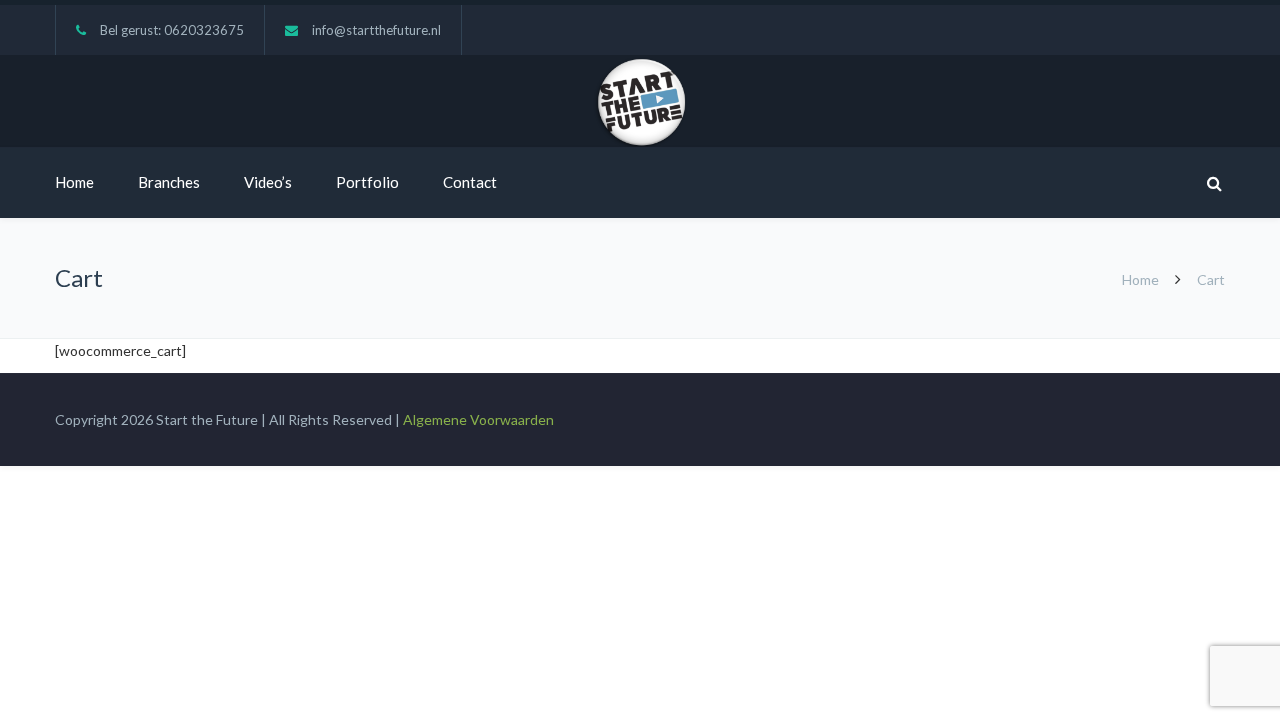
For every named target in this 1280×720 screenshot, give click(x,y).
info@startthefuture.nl (376, 30)
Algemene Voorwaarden (478, 419)
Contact (470, 182)
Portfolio (367, 182)
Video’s (268, 182)
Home (74, 182)
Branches (169, 182)
